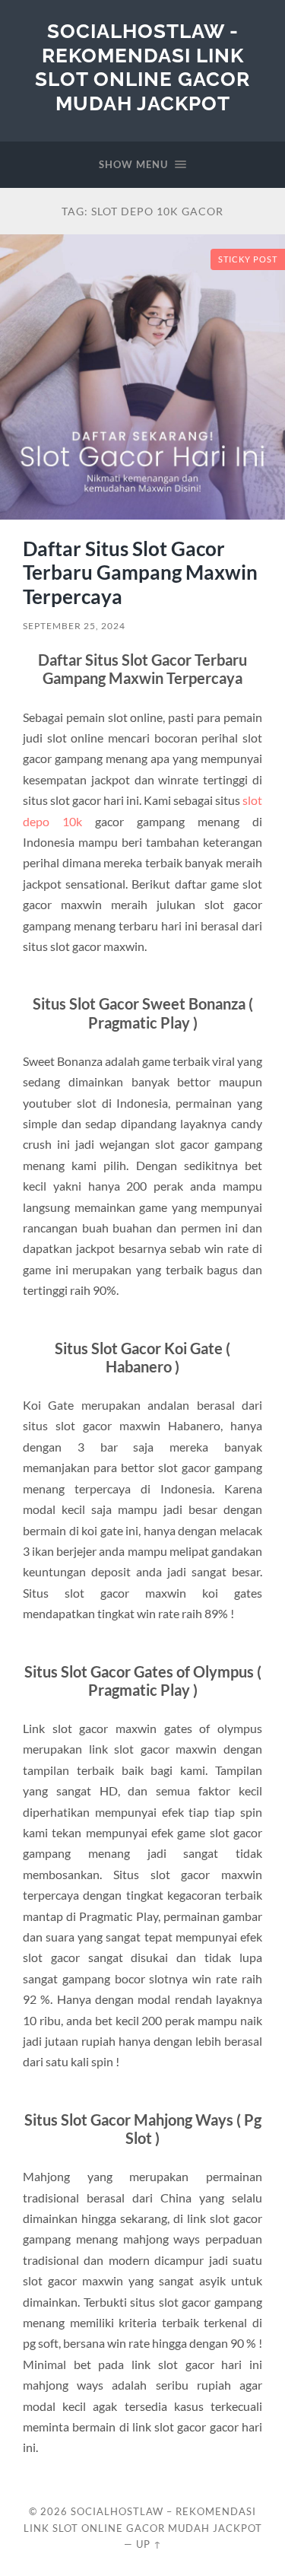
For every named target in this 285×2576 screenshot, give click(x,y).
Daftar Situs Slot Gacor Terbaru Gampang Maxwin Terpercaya (140, 572)
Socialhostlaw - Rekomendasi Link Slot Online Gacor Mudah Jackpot (142, 67)
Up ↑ (149, 2544)
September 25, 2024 (74, 626)
